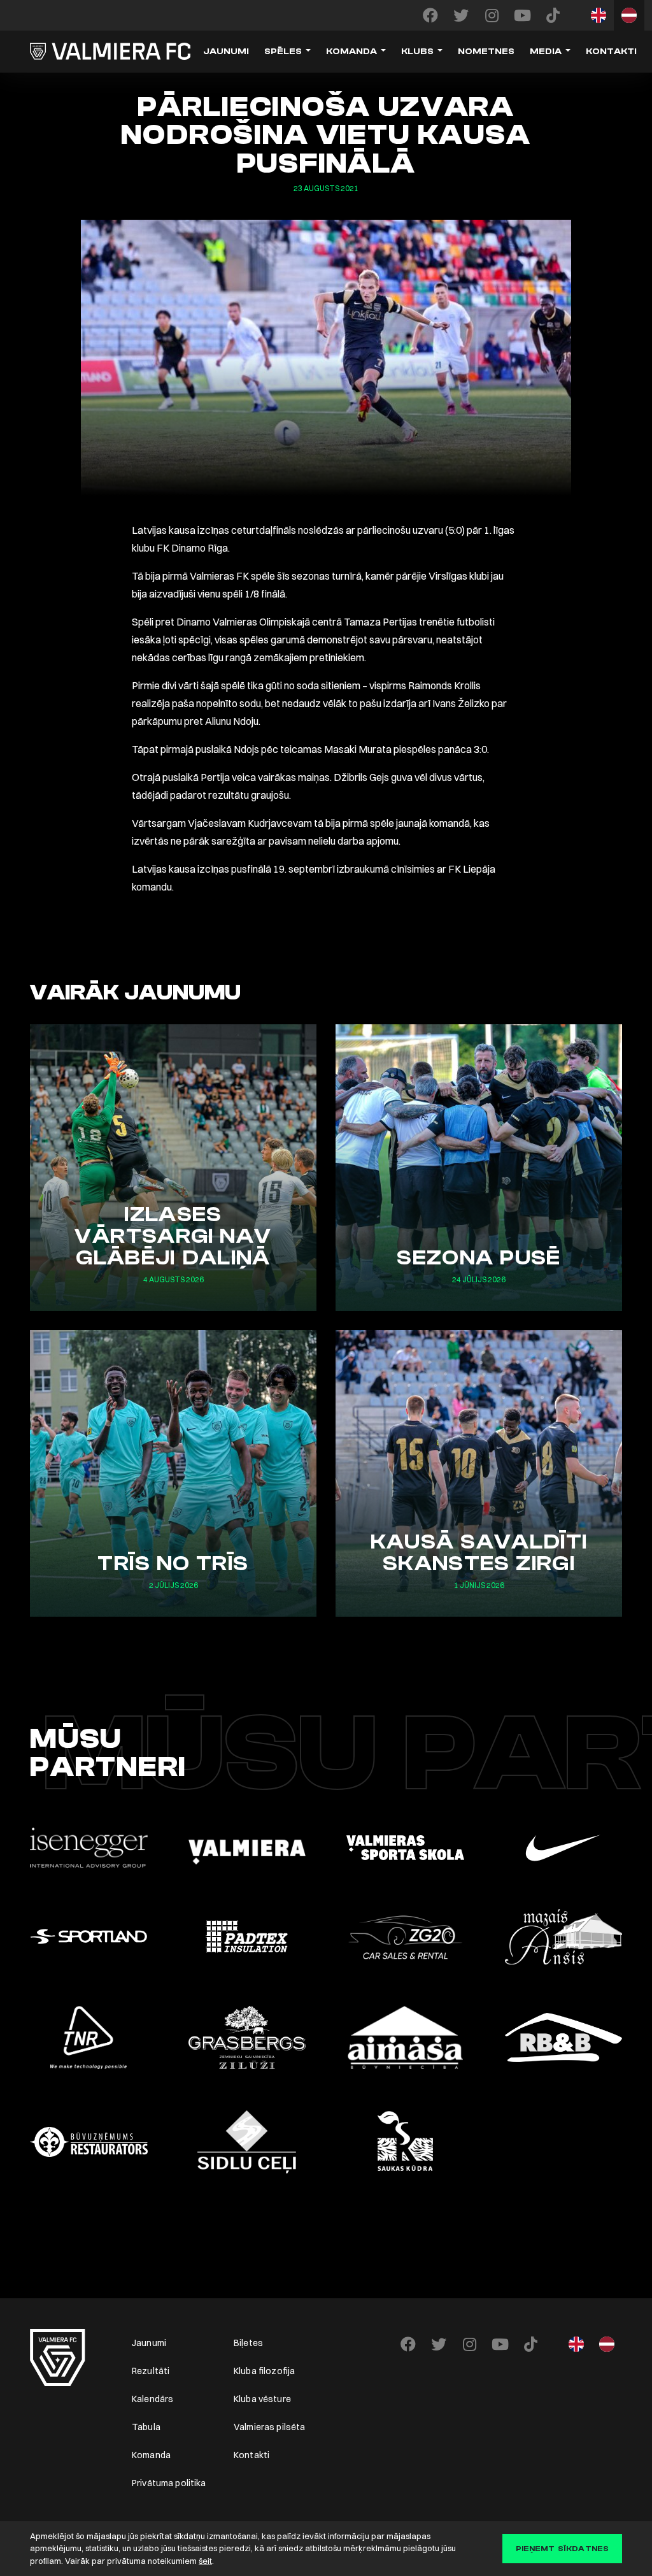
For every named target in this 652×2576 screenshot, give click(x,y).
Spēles (283, 52)
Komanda (351, 52)
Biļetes (248, 2343)
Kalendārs (152, 2399)
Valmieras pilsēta (269, 2427)
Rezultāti (151, 2371)
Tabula (146, 2427)
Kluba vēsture (262, 2399)
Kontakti (611, 52)
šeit (205, 2561)
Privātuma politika (169, 2483)
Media (546, 52)
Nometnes (486, 52)
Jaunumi (226, 52)
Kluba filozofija (264, 2371)
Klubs (417, 52)
